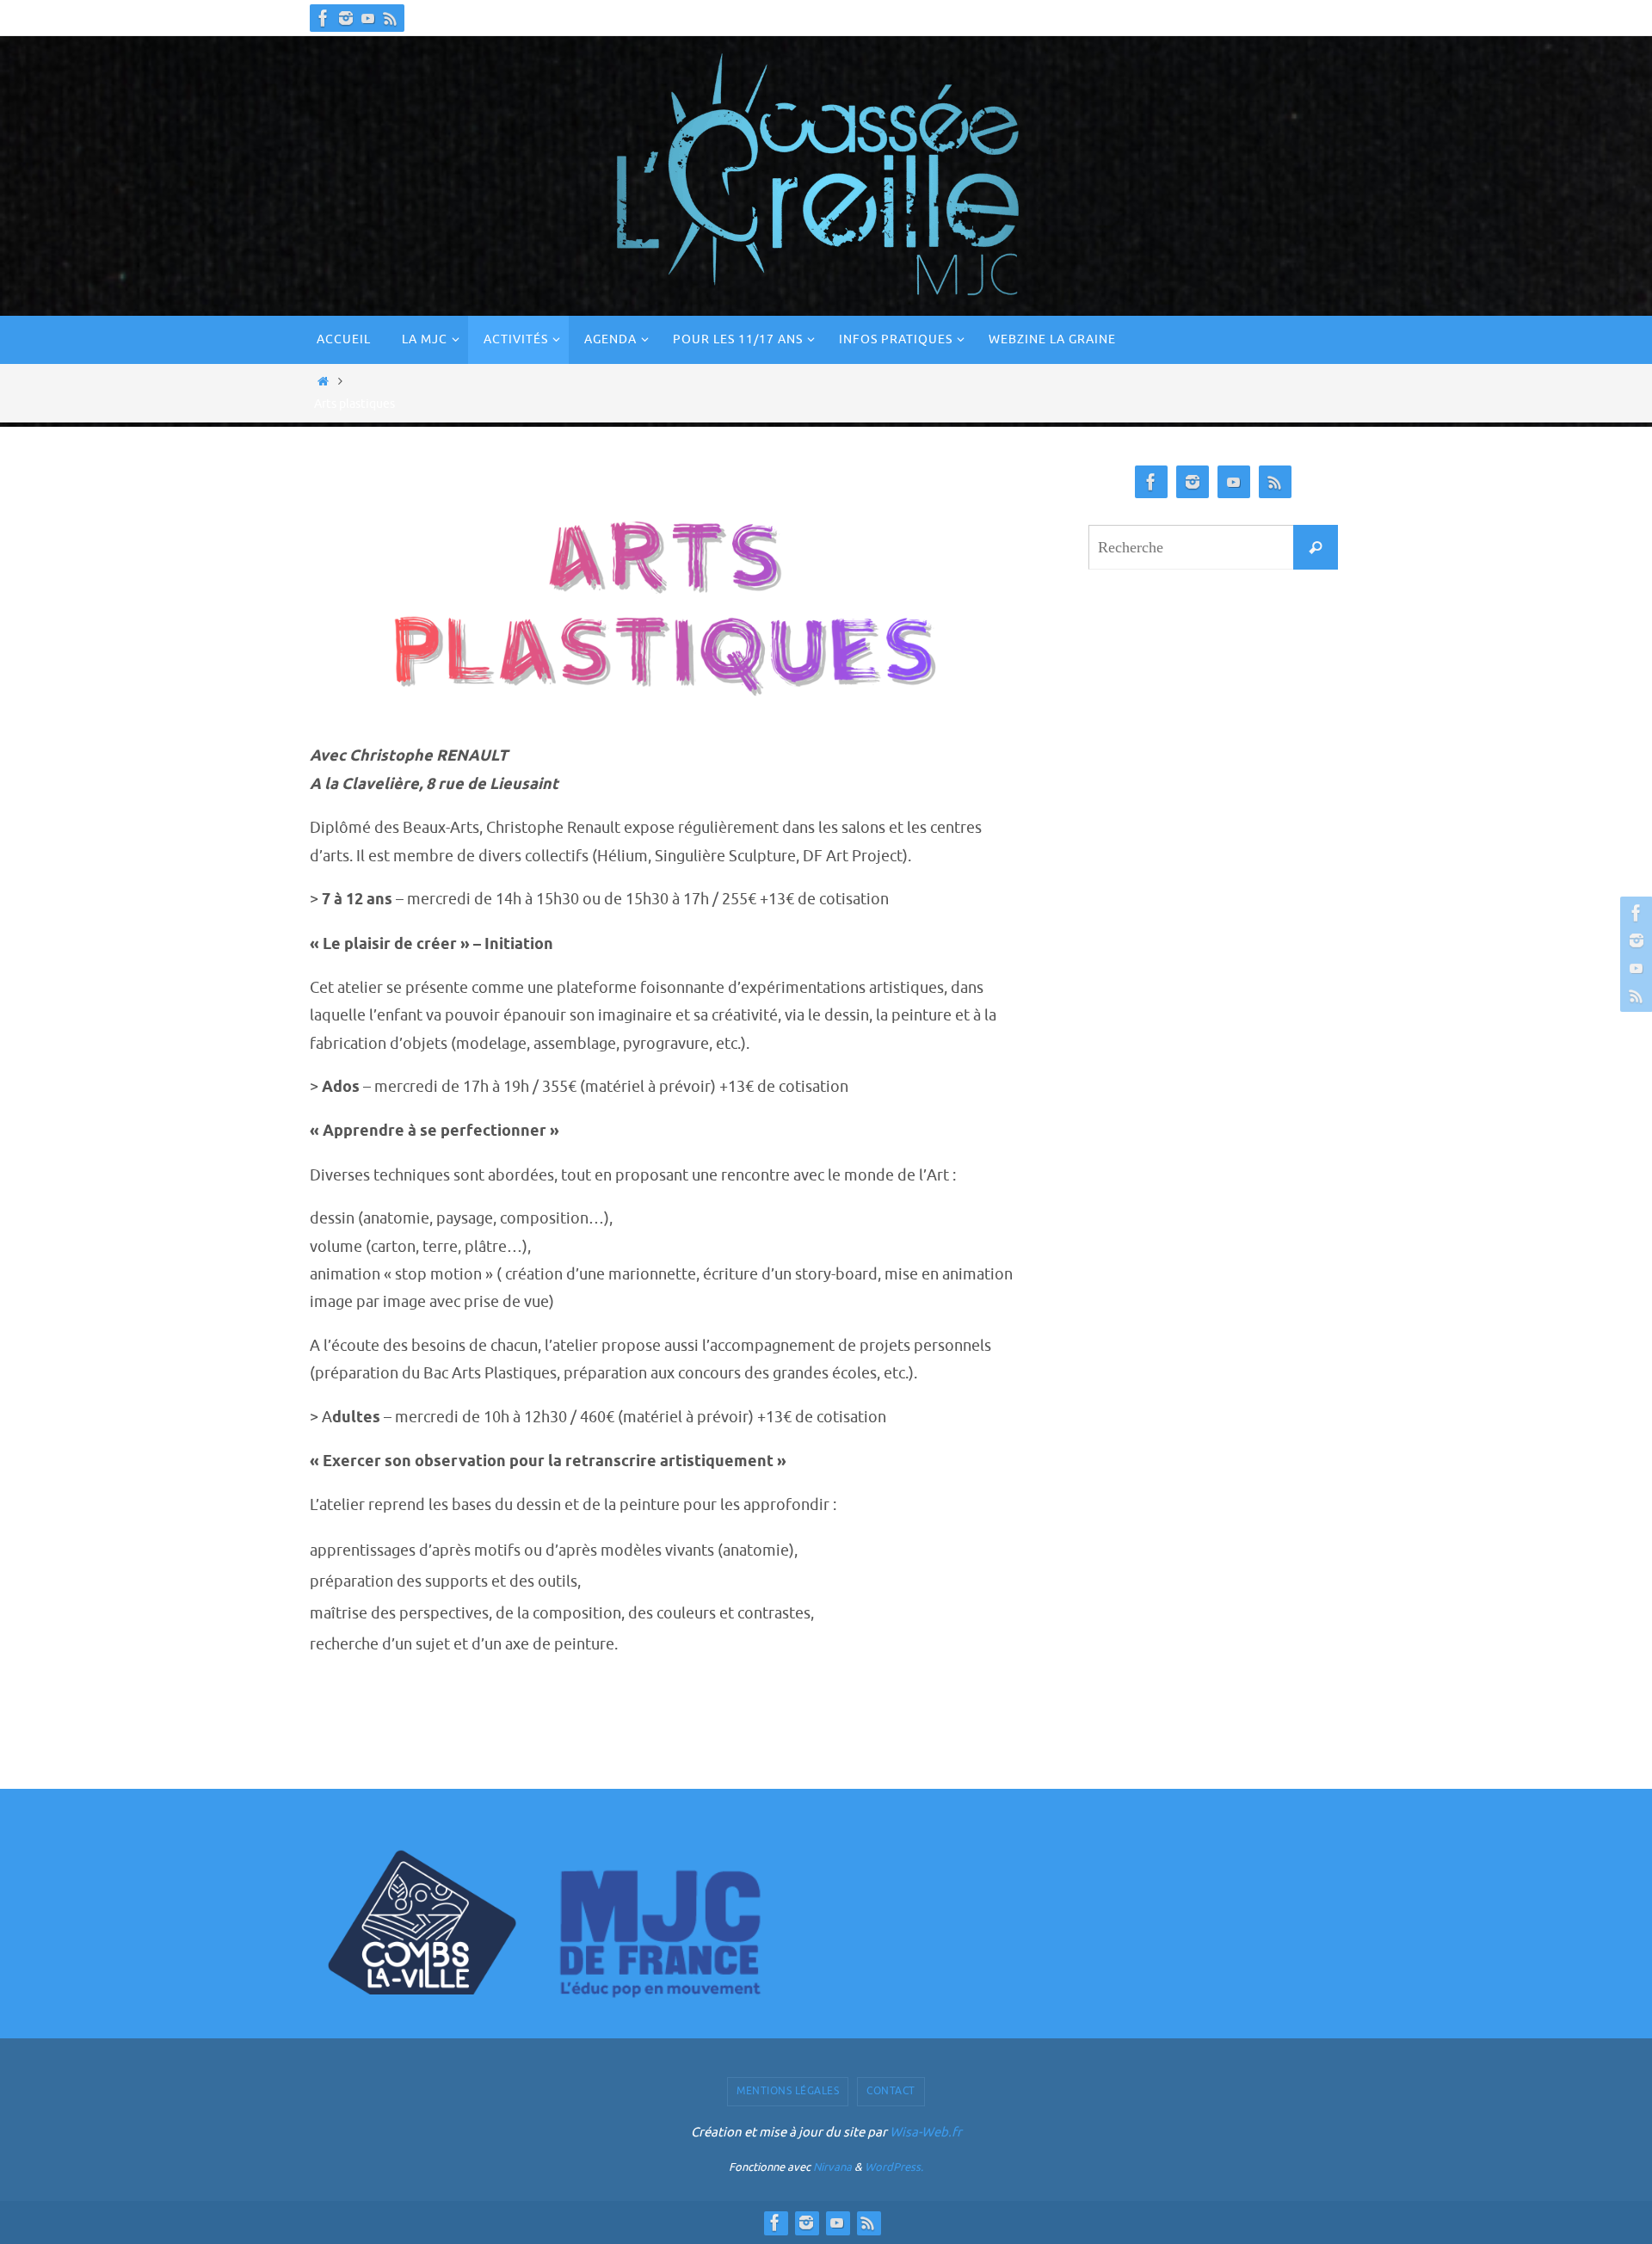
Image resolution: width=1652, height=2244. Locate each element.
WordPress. (894, 2167)
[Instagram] (346, 18)
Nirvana (832, 2167)
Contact (891, 2091)
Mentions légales (788, 2091)
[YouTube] (368, 18)
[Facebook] (324, 18)
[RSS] (391, 18)
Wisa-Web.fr (926, 2133)
